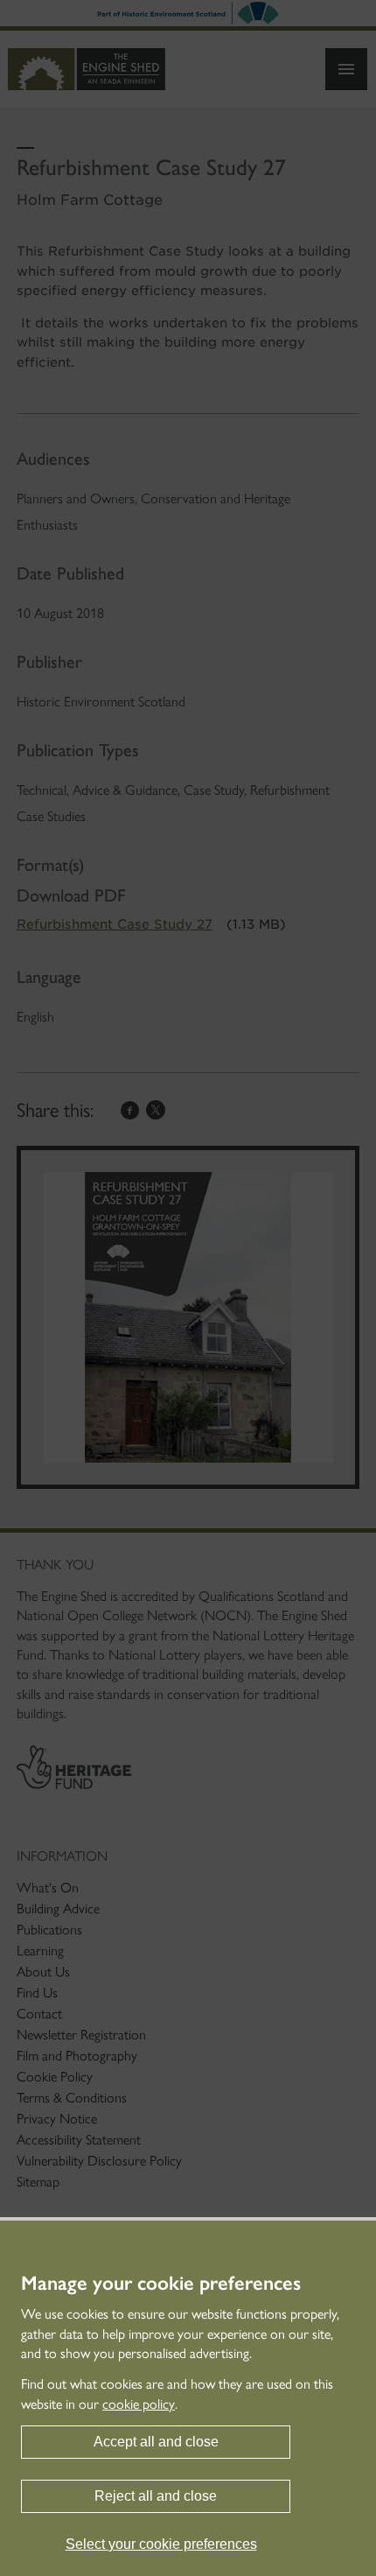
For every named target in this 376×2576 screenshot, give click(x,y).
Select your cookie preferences (161, 2544)
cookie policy (139, 2404)
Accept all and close (156, 2442)
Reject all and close (156, 2496)
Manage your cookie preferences (161, 2284)
